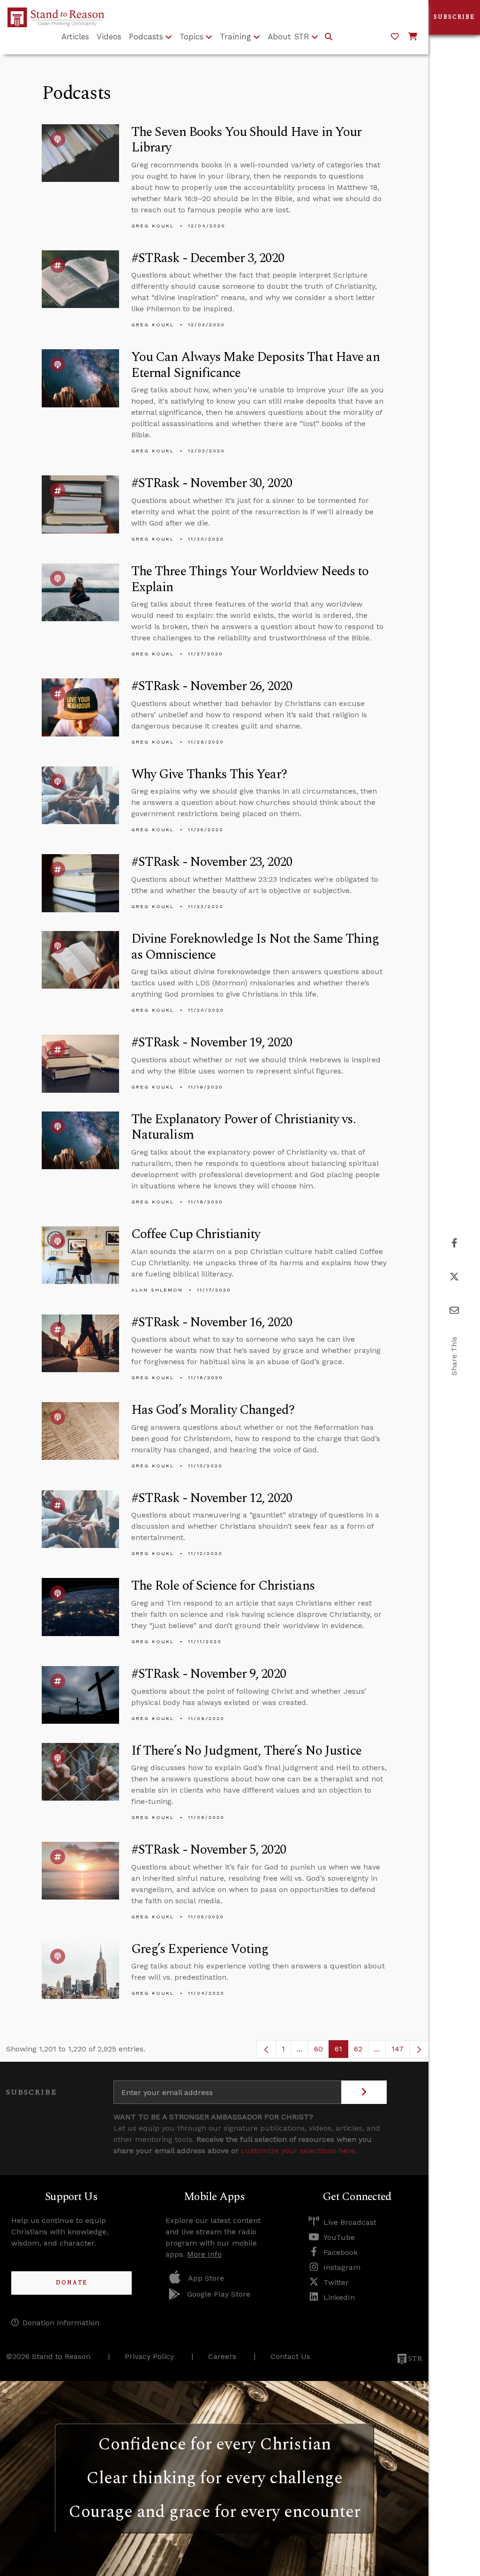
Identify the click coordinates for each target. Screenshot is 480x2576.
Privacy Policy (149, 2356)
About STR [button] (289, 37)
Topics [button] (191, 37)
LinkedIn (339, 2297)
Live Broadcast (350, 2222)
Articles (75, 37)
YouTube (339, 2237)
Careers (222, 2356)
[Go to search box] (329, 37)
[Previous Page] (266, 2049)
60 (322, 2051)
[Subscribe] (364, 2092)
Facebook (341, 2252)
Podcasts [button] (146, 37)
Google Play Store (219, 2294)
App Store (206, 2278)
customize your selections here (298, 2151)
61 (341, 2051)
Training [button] (236, 37)
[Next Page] (419, 2049)
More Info (204, 2254)
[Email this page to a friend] (454, 1311)
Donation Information (61, 2323)
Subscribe (454, 17)
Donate (71, 2283)
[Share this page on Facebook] (454, 1243)
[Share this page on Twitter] (454, 1277)
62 (361, 2051)
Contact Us (290, 2356)
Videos (109, 37)
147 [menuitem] (397, 2049)
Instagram (342, 2267)
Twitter (336, 2282)
